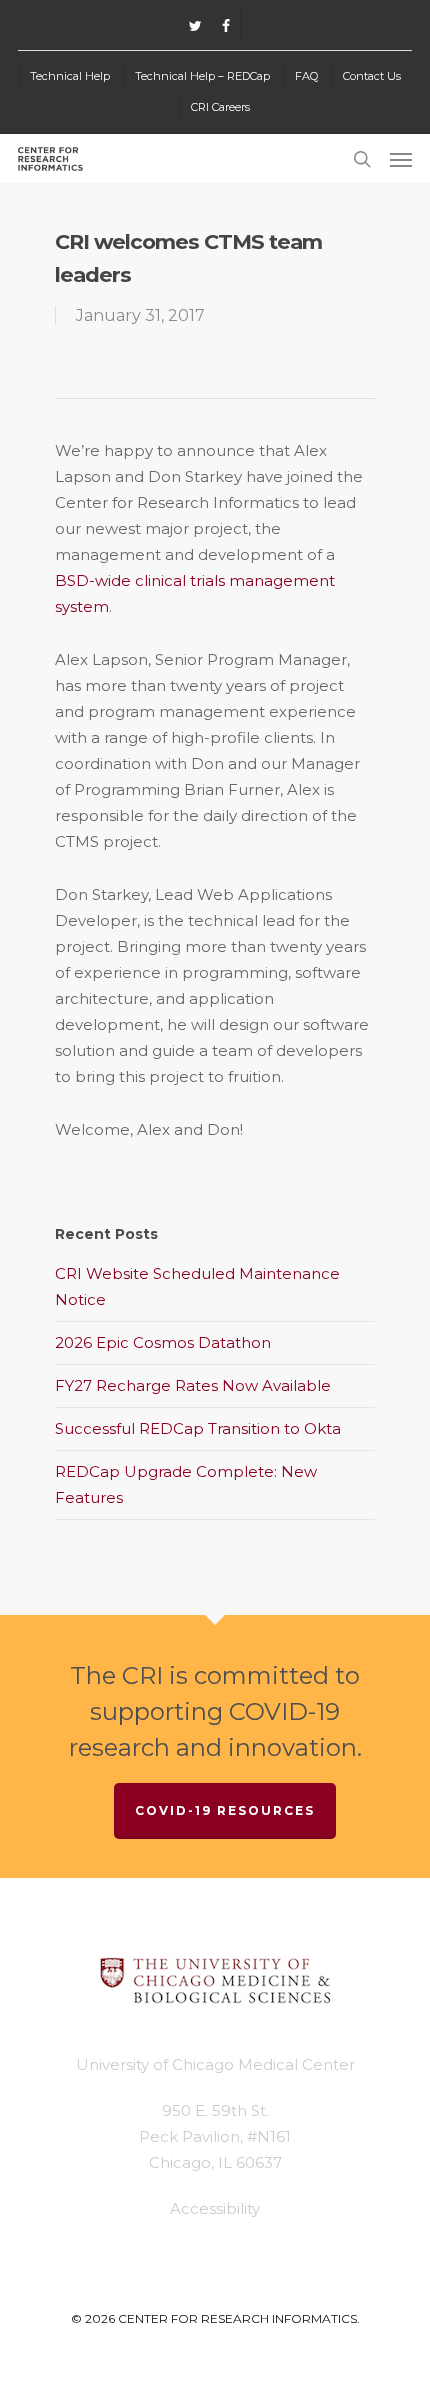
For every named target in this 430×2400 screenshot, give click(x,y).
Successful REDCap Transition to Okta (198, 1428)
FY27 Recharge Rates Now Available (193, 1385)
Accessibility (215, 2208)
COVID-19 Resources (225, 1810)
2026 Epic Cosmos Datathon (163, 1342)
